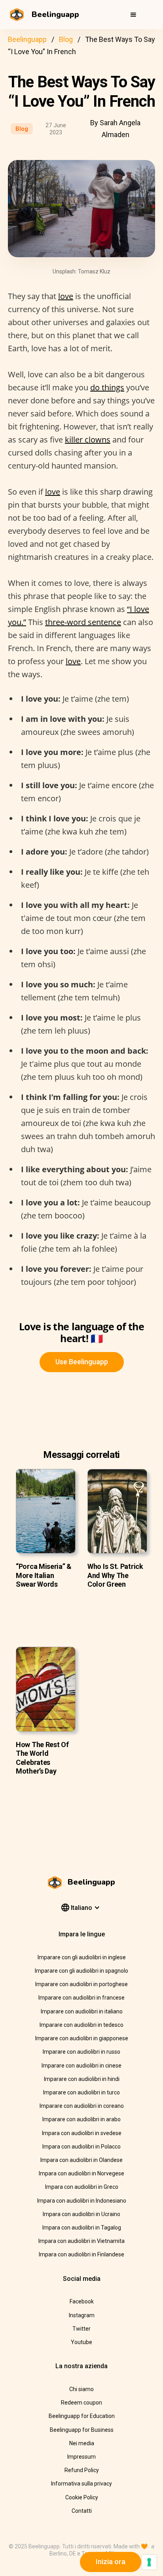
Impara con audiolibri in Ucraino (81, 2214)
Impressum (81, 2457)
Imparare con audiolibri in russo (81, 2052)
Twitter (81, 2329)
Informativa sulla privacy (81, 2484)
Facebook (82, 2301)
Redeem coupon (81, 2403)
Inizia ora (111, 2562)
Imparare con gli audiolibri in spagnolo (81, 1971)
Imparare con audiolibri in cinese (81, 2066)
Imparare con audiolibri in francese (81, 1998)
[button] (133, 15)
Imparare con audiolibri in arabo (81, 2119)
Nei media (82, 2443)
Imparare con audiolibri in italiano (82, 2011)
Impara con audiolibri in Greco (82, 2187)
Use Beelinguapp (82, 1362)
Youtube (81, 2342)
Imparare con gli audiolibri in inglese (82, 1957)
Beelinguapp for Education (82, 2416)
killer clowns (88, 440)
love (66, 296)
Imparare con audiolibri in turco (81, 2092)
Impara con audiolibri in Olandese (81, 2160)
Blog (66, 39)
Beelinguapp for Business (82, 2430)
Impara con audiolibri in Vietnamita (81, 2241)
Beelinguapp (27, 39)
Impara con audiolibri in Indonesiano (82, 2201)
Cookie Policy (82, 2497)
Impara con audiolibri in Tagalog (82, 2228)
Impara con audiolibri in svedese (82, 2133)
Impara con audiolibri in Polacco (81, 2147)
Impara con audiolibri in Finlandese (81, 2254)
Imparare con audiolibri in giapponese (82, 2038)
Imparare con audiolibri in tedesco (81, 2025)
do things (107, 387)
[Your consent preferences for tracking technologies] (149, 2562)
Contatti (82, 2511)
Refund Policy (82, 2470)
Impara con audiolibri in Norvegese (81, 2173)
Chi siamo (81, 2389)
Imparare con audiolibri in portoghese (81, 1984)
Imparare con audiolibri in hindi (82, 2079)
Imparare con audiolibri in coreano (82, 2106)
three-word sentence (83, 622)
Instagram (82, 2315)
